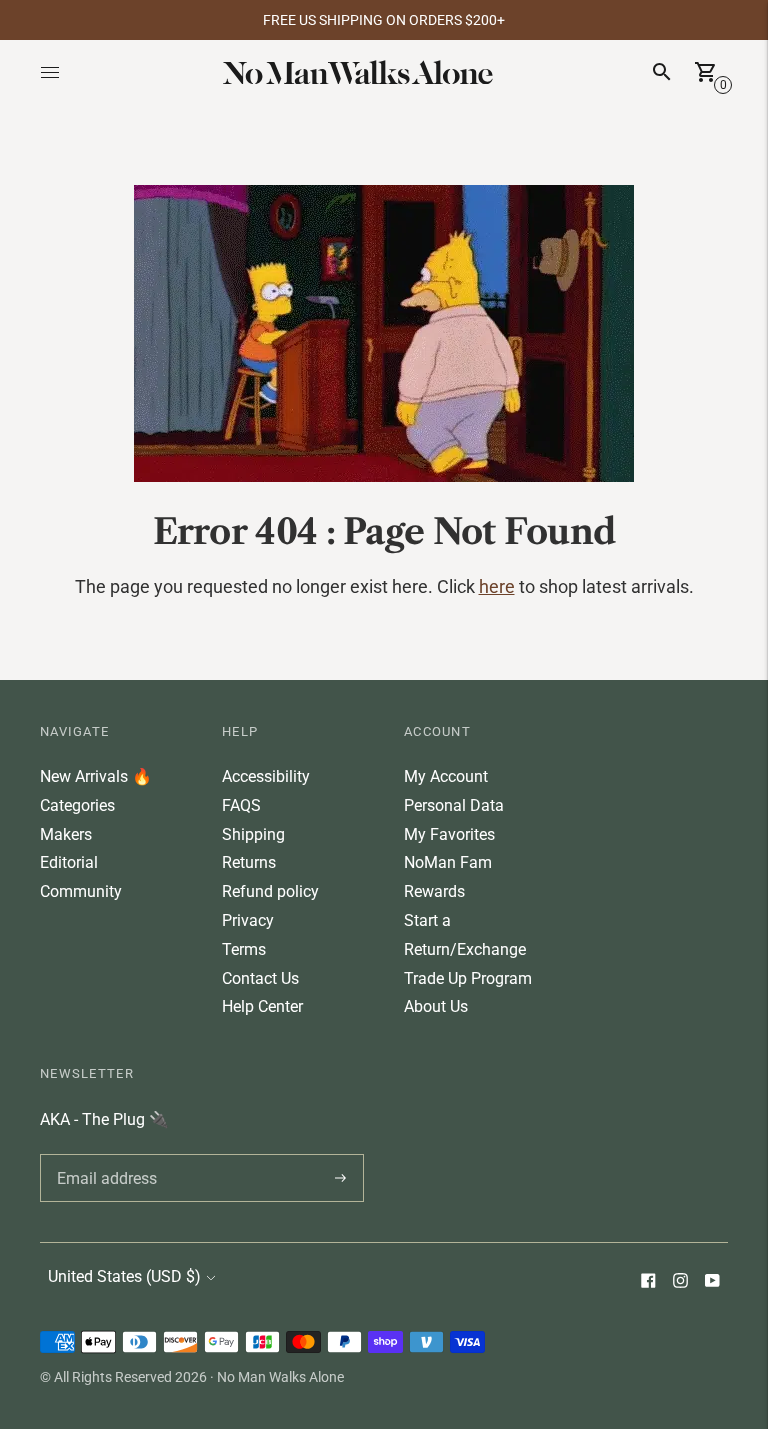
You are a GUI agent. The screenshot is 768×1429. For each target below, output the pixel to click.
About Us (436, 1006)
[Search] (662, 72)
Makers (66, 834)
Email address (103, 1154)
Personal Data (454, 805)
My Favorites (449, 834)
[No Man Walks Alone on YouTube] (712, 1282)
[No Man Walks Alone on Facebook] (648, 1282)
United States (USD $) (124, 1276)
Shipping (253, 834)
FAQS (241, 805)
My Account (446, 776)
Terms (244, 949)
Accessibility (266, 776)
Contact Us (260, 978)
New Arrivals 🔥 (96, 776)
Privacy (248, 920)
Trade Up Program (468, 978)
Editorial (69, 862)
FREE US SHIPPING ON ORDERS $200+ (384, 20)
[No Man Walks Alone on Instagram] (680, 1282)
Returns (249, 862)
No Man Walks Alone (280, 1377)
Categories (77, 805)
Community (81, 891)
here (497, 586)
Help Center (262, 1006)
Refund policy (270, 891)
